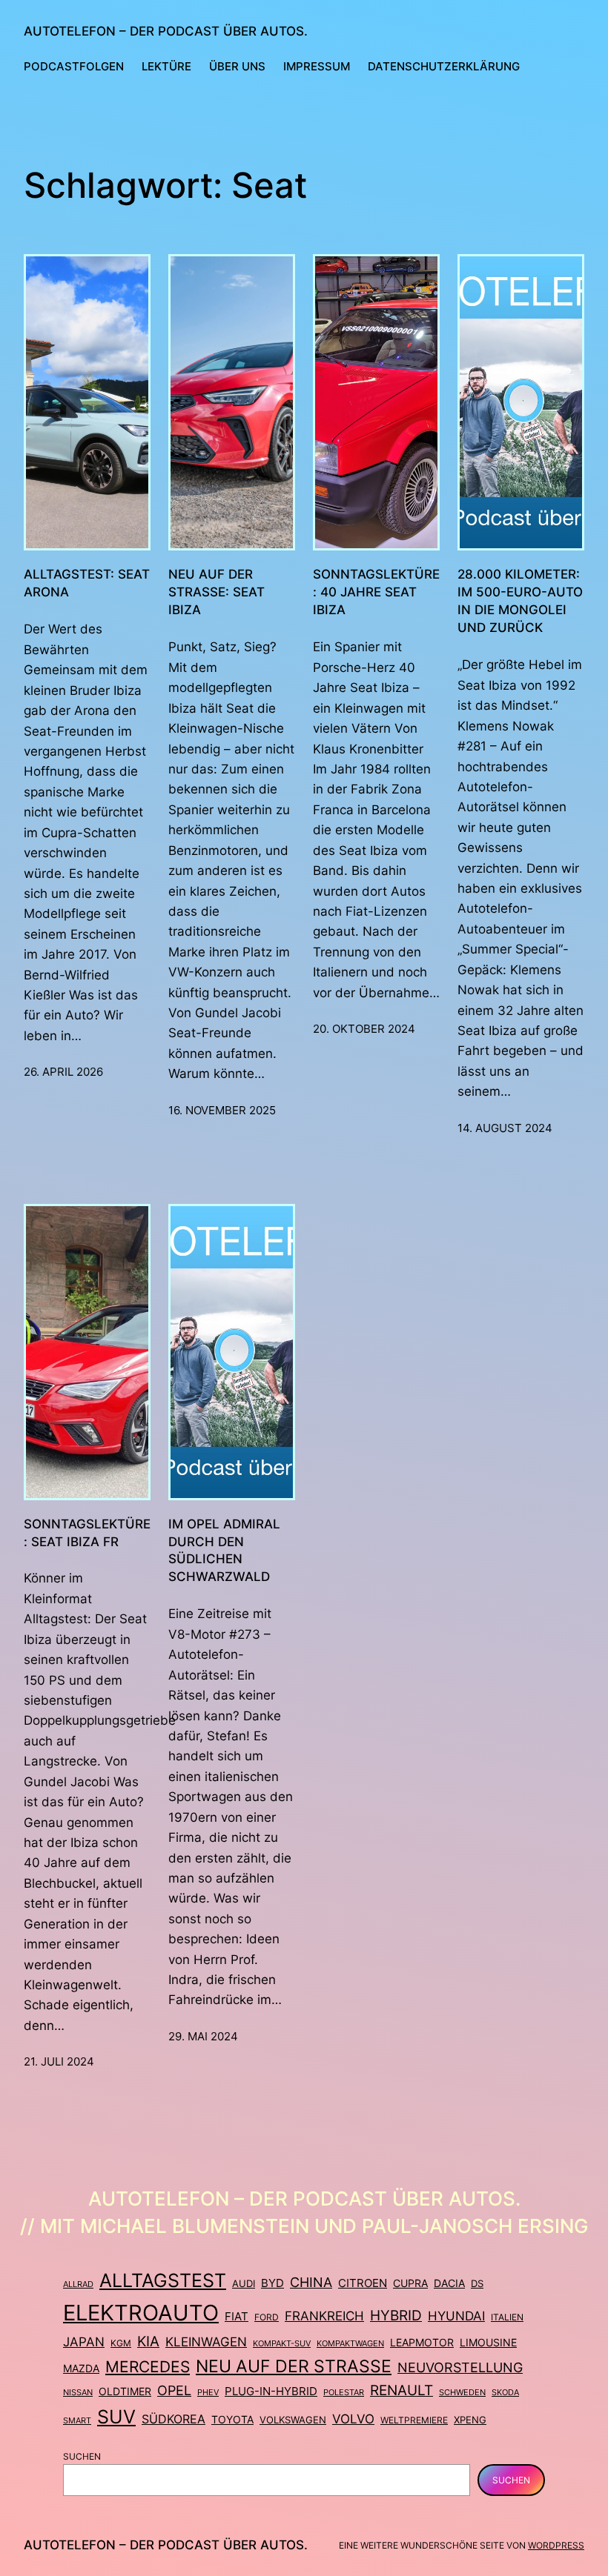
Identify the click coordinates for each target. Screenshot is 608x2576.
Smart (77, 2421)
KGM (121, 2343)
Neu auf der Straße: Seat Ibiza (217, 592)
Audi (244, 2283)
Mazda (81, 2369)
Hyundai (456, 2316)
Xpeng (470, 2420)
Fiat (237, 2316)
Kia (148, 2342)
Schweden (462, 2392)
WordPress (556, 2545)
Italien (507, 2317)
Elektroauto (141, 2313)
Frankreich (324, 2316)
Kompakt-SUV (282, 2343)
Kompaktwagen (350, 2343)
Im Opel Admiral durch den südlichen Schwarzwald (224, 1550)
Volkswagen (293, 2420)
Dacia (449, 2283)
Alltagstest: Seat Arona (87, 583)
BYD (272, 2283)
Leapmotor (422, 2343)
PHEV (208, 2392)
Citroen (363, 2283)
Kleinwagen (206, 2342)
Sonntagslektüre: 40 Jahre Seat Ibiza (376, 592)
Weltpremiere (414, 2420)
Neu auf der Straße (294, 2366)
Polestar (344, 2392)
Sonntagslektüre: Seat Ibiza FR (87, 1532)
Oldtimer (125, 2391)
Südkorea (174, 2419)
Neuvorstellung (460, 2367)
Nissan (78, 2392)
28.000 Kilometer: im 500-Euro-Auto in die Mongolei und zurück (520, 600)
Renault (402, 2390)
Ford (267, 2317)
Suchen (82, 2456)
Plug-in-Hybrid (271, 2391)
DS (477, 2284)
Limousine (488, 2342)
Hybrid (396, 2315)
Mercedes (148, 2366)
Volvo (353, 2419)
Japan (84, 2342)
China (311, 2282)
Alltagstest (163, 2280)
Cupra (410, 2283)
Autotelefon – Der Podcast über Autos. (166, 31)
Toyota (232, 2419)
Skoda (505, 2392)
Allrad (78, 2284)
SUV (116, 2417)
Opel (174, 2390)
